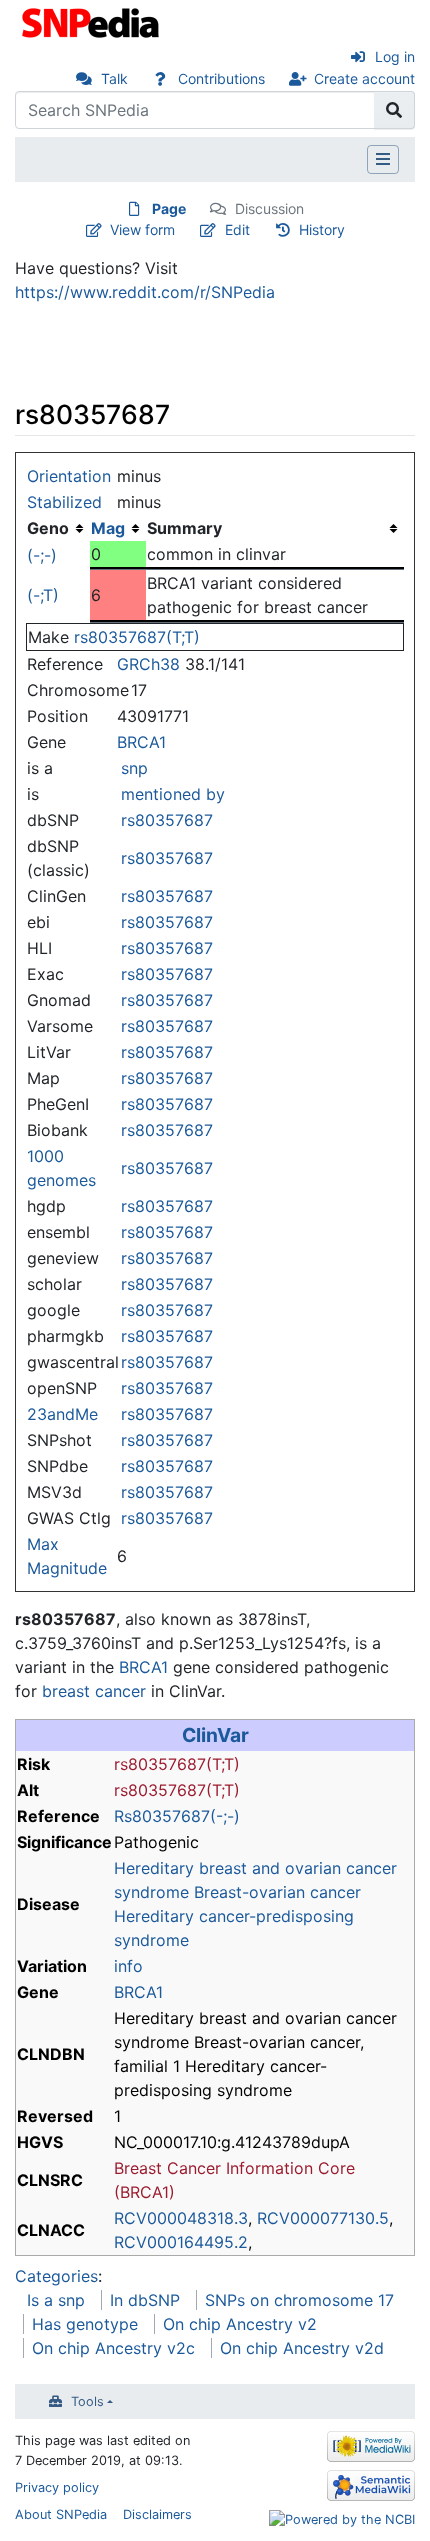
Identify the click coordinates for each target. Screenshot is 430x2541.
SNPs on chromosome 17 (299, 2300)
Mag (108, 528)
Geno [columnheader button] (48, 528)
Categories (56, 2276)
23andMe (62, 1414)
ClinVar (215, 1735)
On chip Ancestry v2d (302, 2348)
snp (134, 768)
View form (142, 229)
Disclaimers (157, 2514)
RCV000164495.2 (181, 2242)
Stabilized (64, 502)
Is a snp (56, 2300)
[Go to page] (394, 110)
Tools (87, 2401)
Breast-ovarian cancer (277, 1892)
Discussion (269, 208)
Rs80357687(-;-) (177, 1816)
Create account (364, 78)
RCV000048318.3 (181, 2218)
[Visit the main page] (92, 21)
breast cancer (94, 1691)
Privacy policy (57, 2487)
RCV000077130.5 (323, 2218)
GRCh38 (148, 664)
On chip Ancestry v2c (113, 2348)
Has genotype (85, 2324)
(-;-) (42, 555)
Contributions (221, 78)
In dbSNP (145, 2300)
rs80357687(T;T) (137, 637)
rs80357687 (167, 820)
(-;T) (43, 595)
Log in (395, 56)
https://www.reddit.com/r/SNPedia (145, 292)
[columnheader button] (118, 528)
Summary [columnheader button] (184, 528)
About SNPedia (61, 2514)
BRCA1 (141, 742)
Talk (114, 78)
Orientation (69, 476)
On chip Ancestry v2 (240, 2324)
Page (169, 208)
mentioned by (173, 794)
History (322, 229)
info (128, 1966)
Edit (237, 229)
